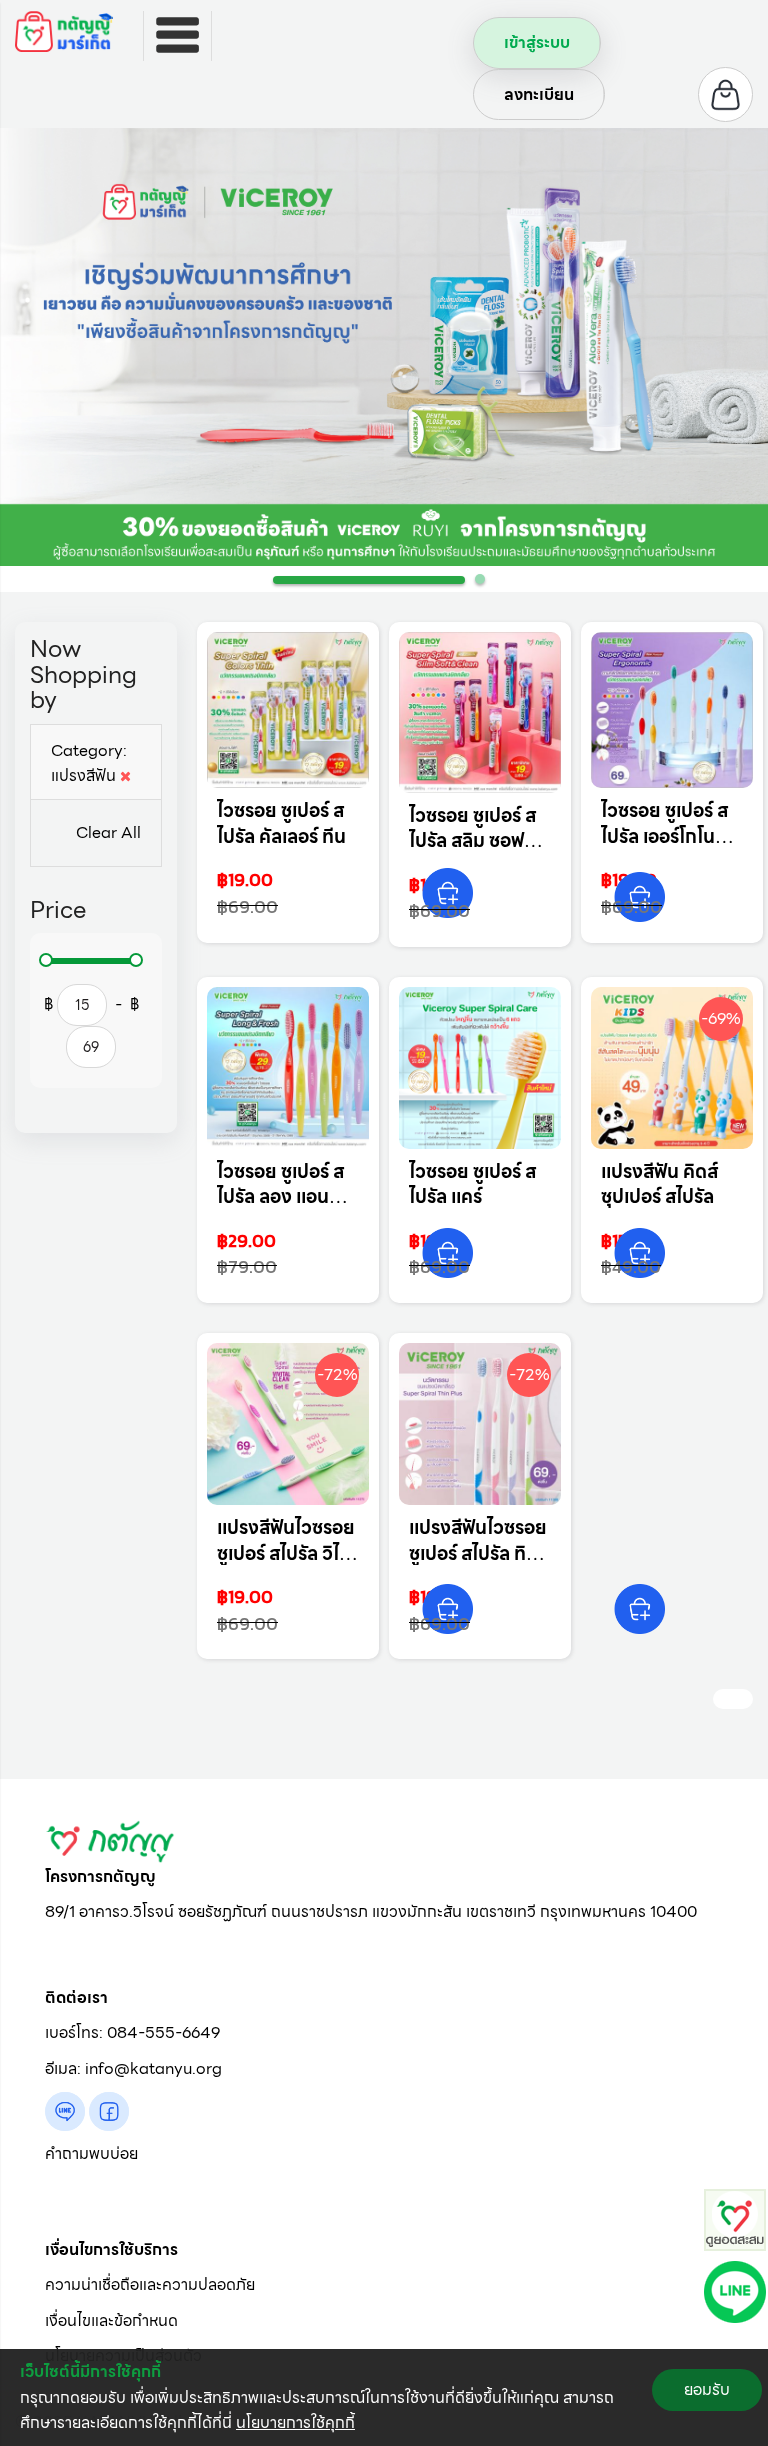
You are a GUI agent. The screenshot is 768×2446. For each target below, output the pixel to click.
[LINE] (735, 2290)
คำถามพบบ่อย (91, 2153)
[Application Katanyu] (735, 2218)
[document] (384, 2397)
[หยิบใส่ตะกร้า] (447, 893)
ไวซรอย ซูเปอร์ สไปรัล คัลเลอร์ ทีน (281, 823)
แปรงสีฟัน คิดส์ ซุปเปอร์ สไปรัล (659, 1184)
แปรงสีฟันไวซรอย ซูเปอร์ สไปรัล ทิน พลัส (478, 1553)
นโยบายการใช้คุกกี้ (295, 2422)
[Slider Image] (384, 347)
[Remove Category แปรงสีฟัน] (125, 775)
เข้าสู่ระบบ (537, 42)
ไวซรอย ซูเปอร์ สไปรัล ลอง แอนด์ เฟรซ (280, 1197)
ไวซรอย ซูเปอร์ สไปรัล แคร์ (472, 1184)
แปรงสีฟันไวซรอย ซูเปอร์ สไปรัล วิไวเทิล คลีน (286, 1553)
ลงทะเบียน (539, 94)
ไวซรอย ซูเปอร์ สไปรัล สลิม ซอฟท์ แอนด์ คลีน (472, 841)
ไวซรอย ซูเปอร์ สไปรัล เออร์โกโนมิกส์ (664, 836)
